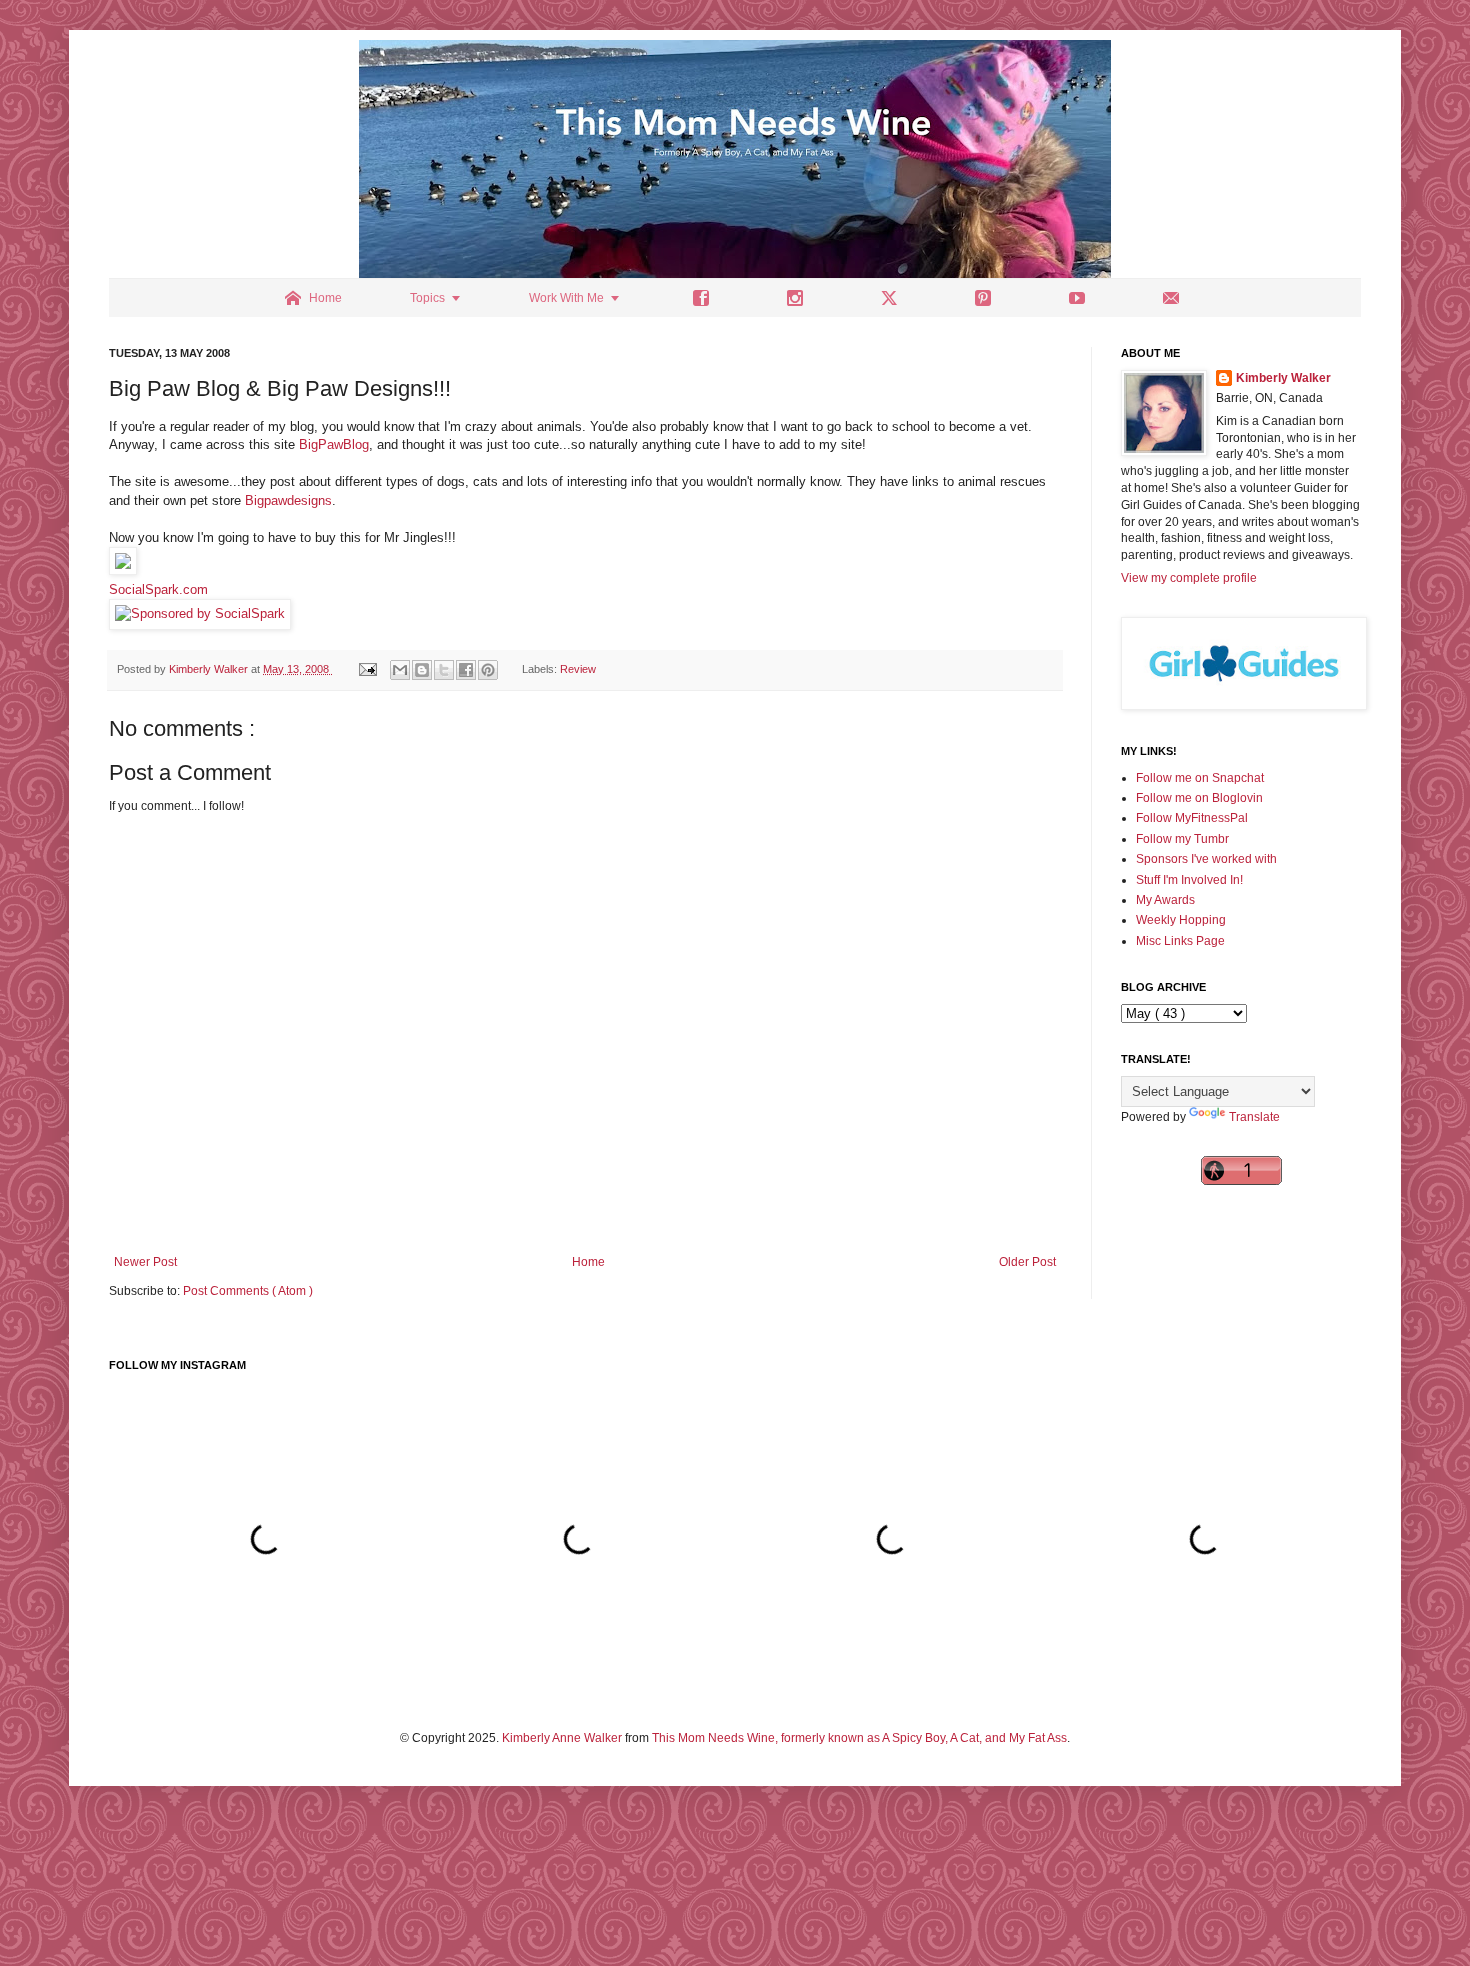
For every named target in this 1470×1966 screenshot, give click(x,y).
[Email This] (400, 670)
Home (588, 1262)
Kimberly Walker (1283, 378)
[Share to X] (444, 670)
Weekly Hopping (1181, 920)
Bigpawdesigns (288, 500)
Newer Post (145, 1262)
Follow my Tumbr (1182, 839)
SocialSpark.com (158, 589)
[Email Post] (367, 669)
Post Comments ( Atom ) (248, 1291)
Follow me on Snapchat (1200, 778)
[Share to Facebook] (466, 670)
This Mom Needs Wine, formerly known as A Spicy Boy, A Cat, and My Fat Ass (859, 1738)
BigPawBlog (334, 444)
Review (578, 669)
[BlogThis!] (422, 670)
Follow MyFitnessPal (1192, 818)
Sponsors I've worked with (1206, 859)
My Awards (1165, 900)
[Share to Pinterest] (488, 670)
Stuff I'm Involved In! (1189, 880)
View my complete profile (1189, 578)
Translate (1254, 1117)
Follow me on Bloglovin (1199, 798)
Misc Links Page (1180, 941)
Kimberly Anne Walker (562, 1738)
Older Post (1027, 1262)
